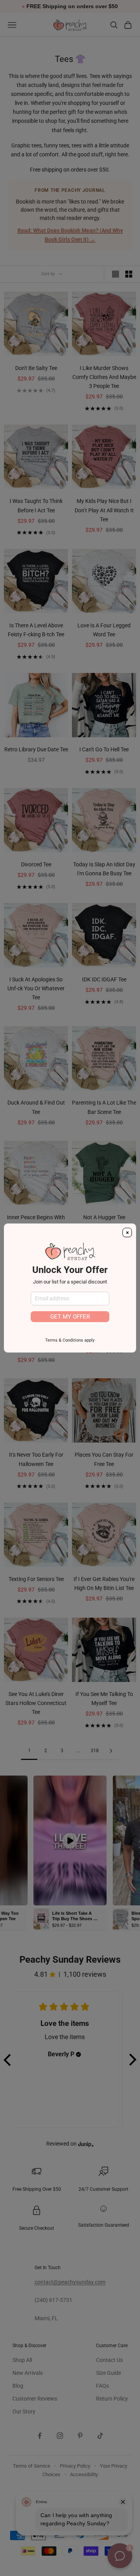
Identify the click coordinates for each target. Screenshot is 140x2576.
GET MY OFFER (70, 1317)
